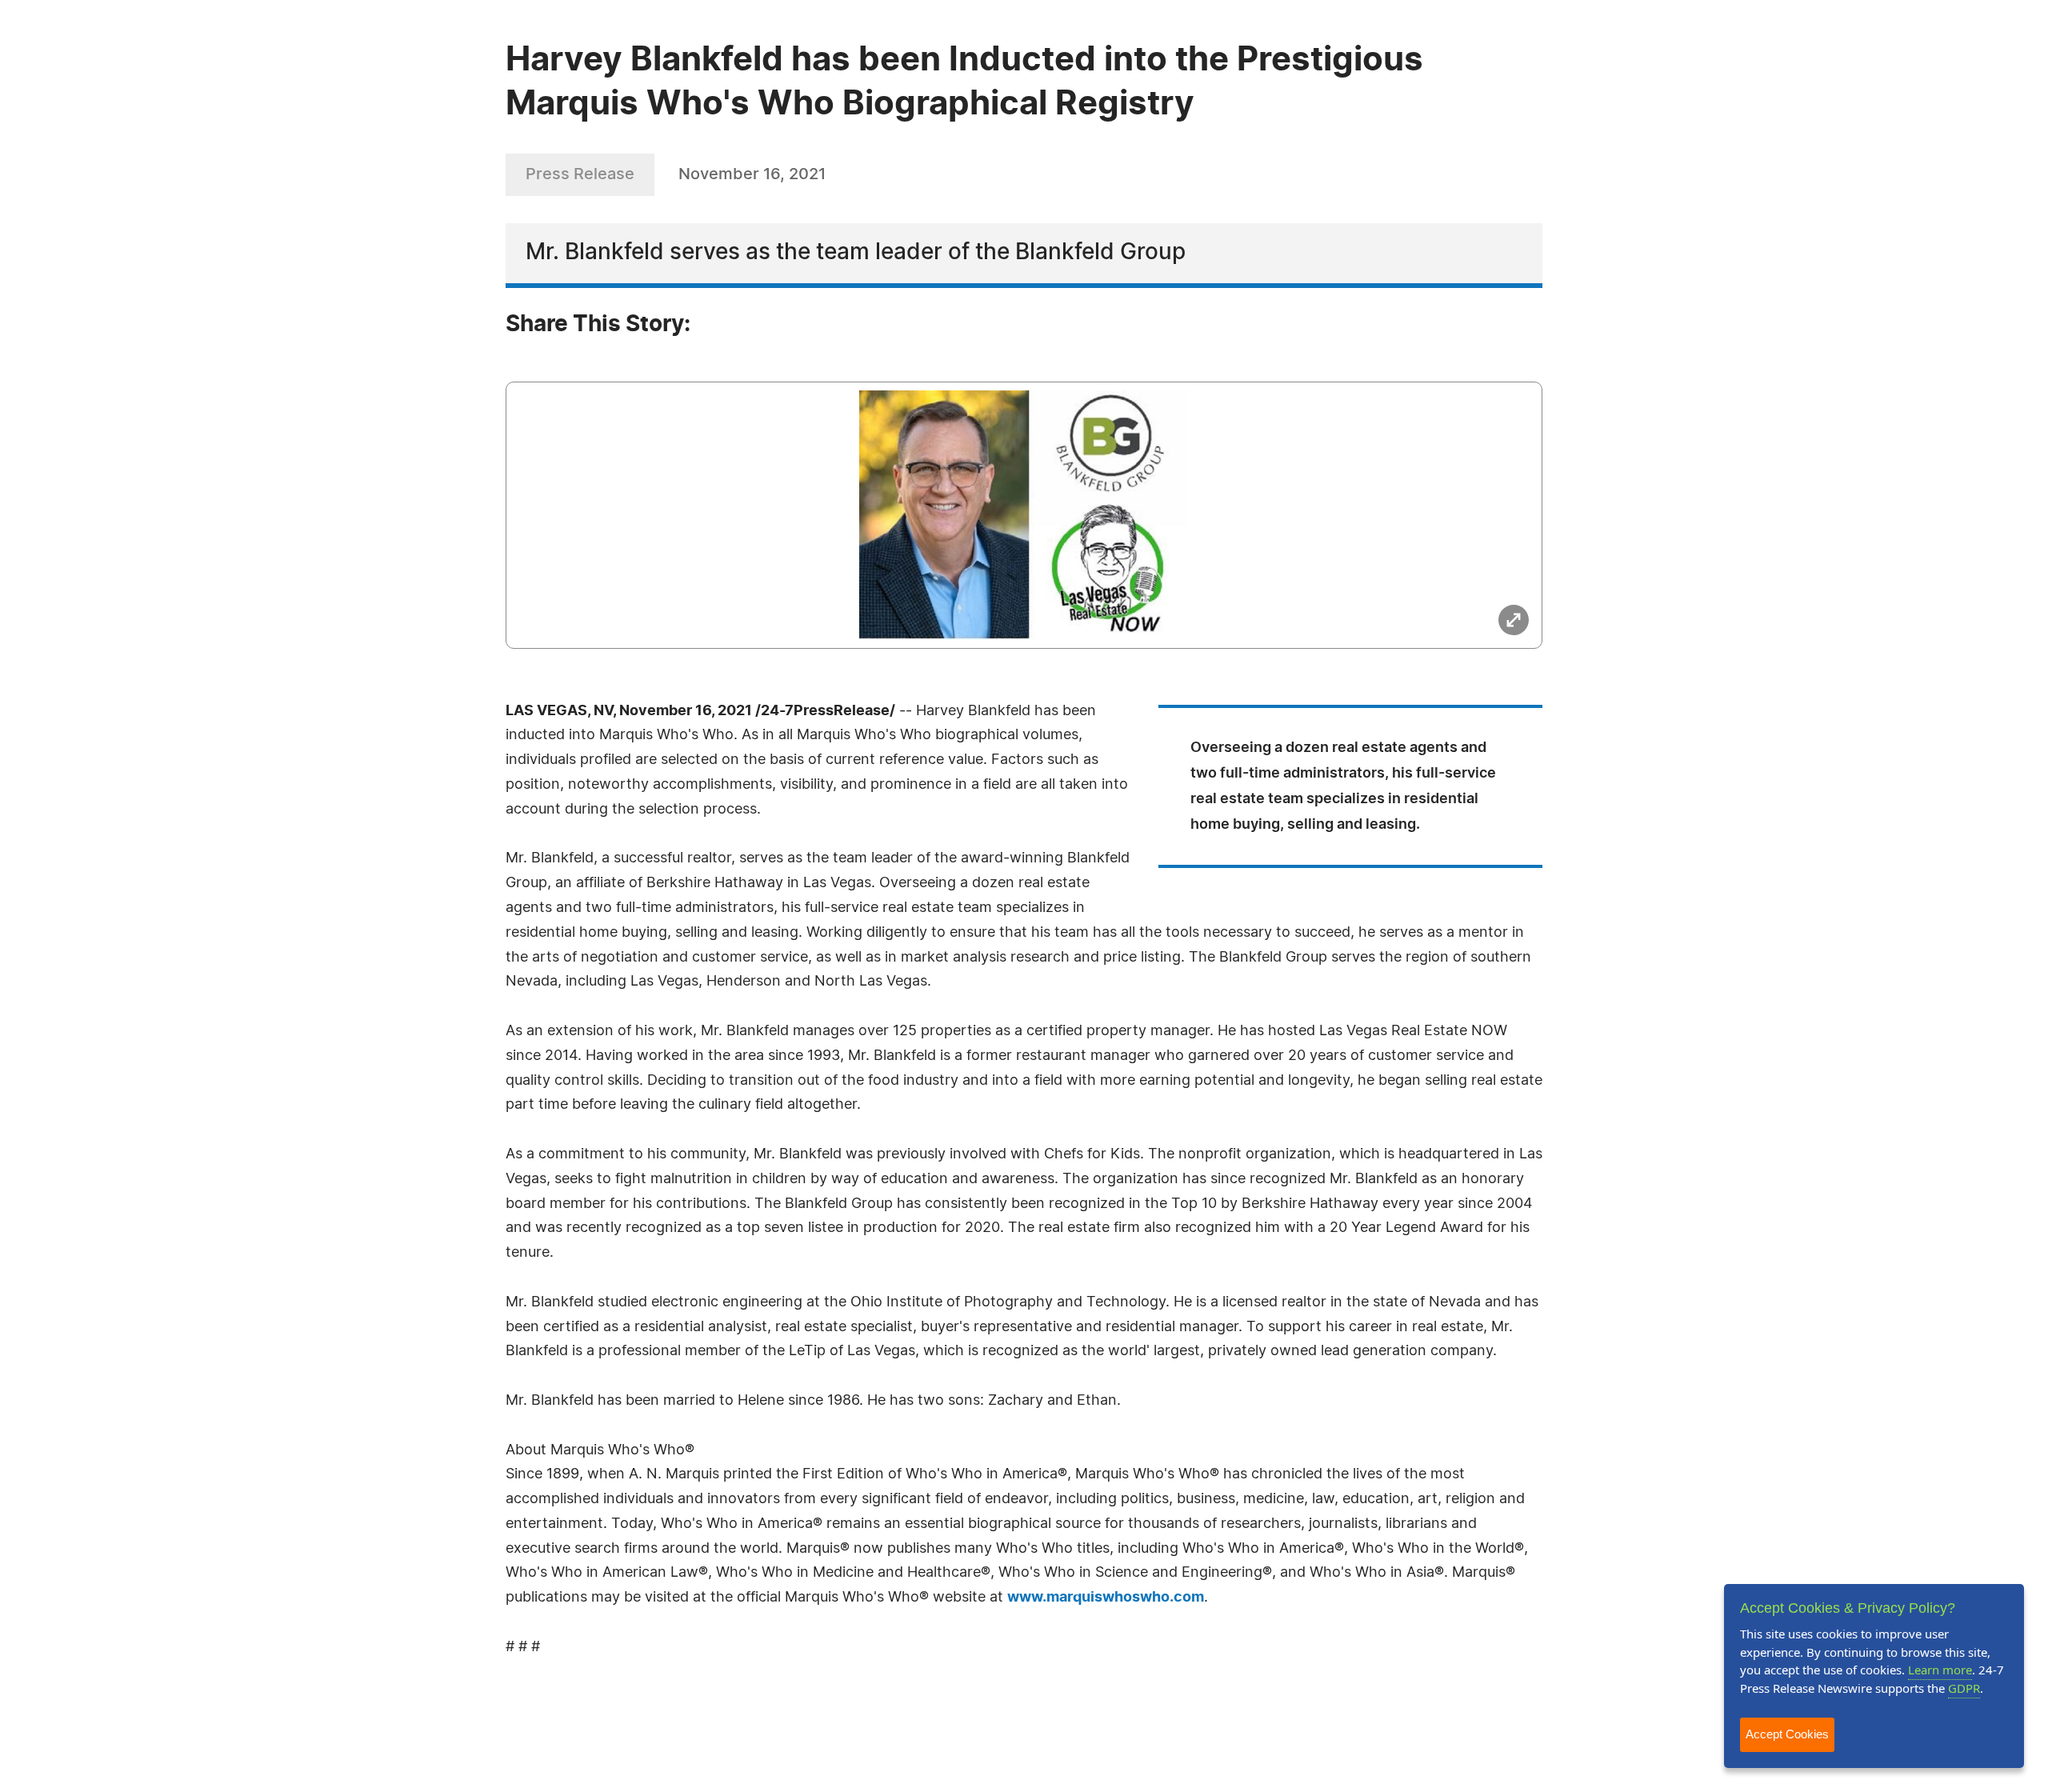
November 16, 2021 (752, 174)
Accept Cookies (1787, 1734)
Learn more (1940, 1670)
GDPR (1964, 1688)
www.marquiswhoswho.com (1106, 1598)
